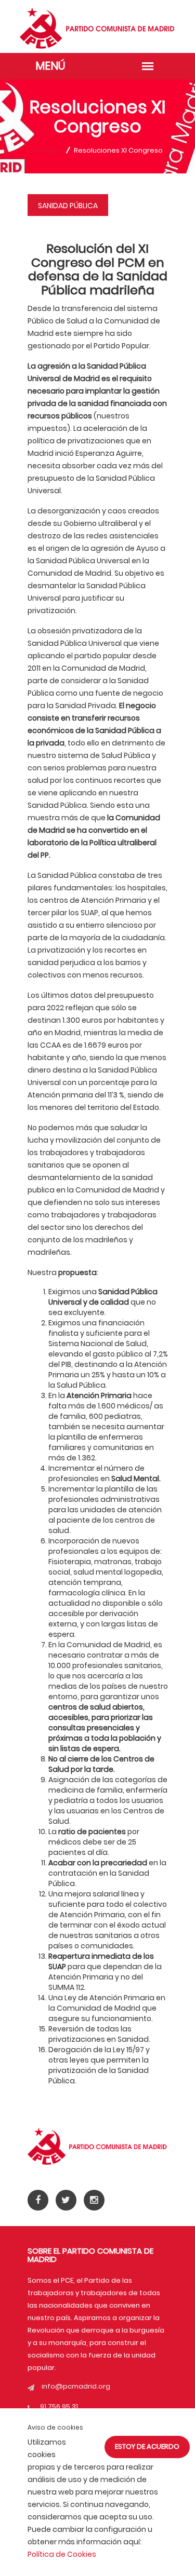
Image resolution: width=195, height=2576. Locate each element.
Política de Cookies (62, 2554)
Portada (47, 150)
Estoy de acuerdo (147, 2446)
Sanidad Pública (68, 206)
